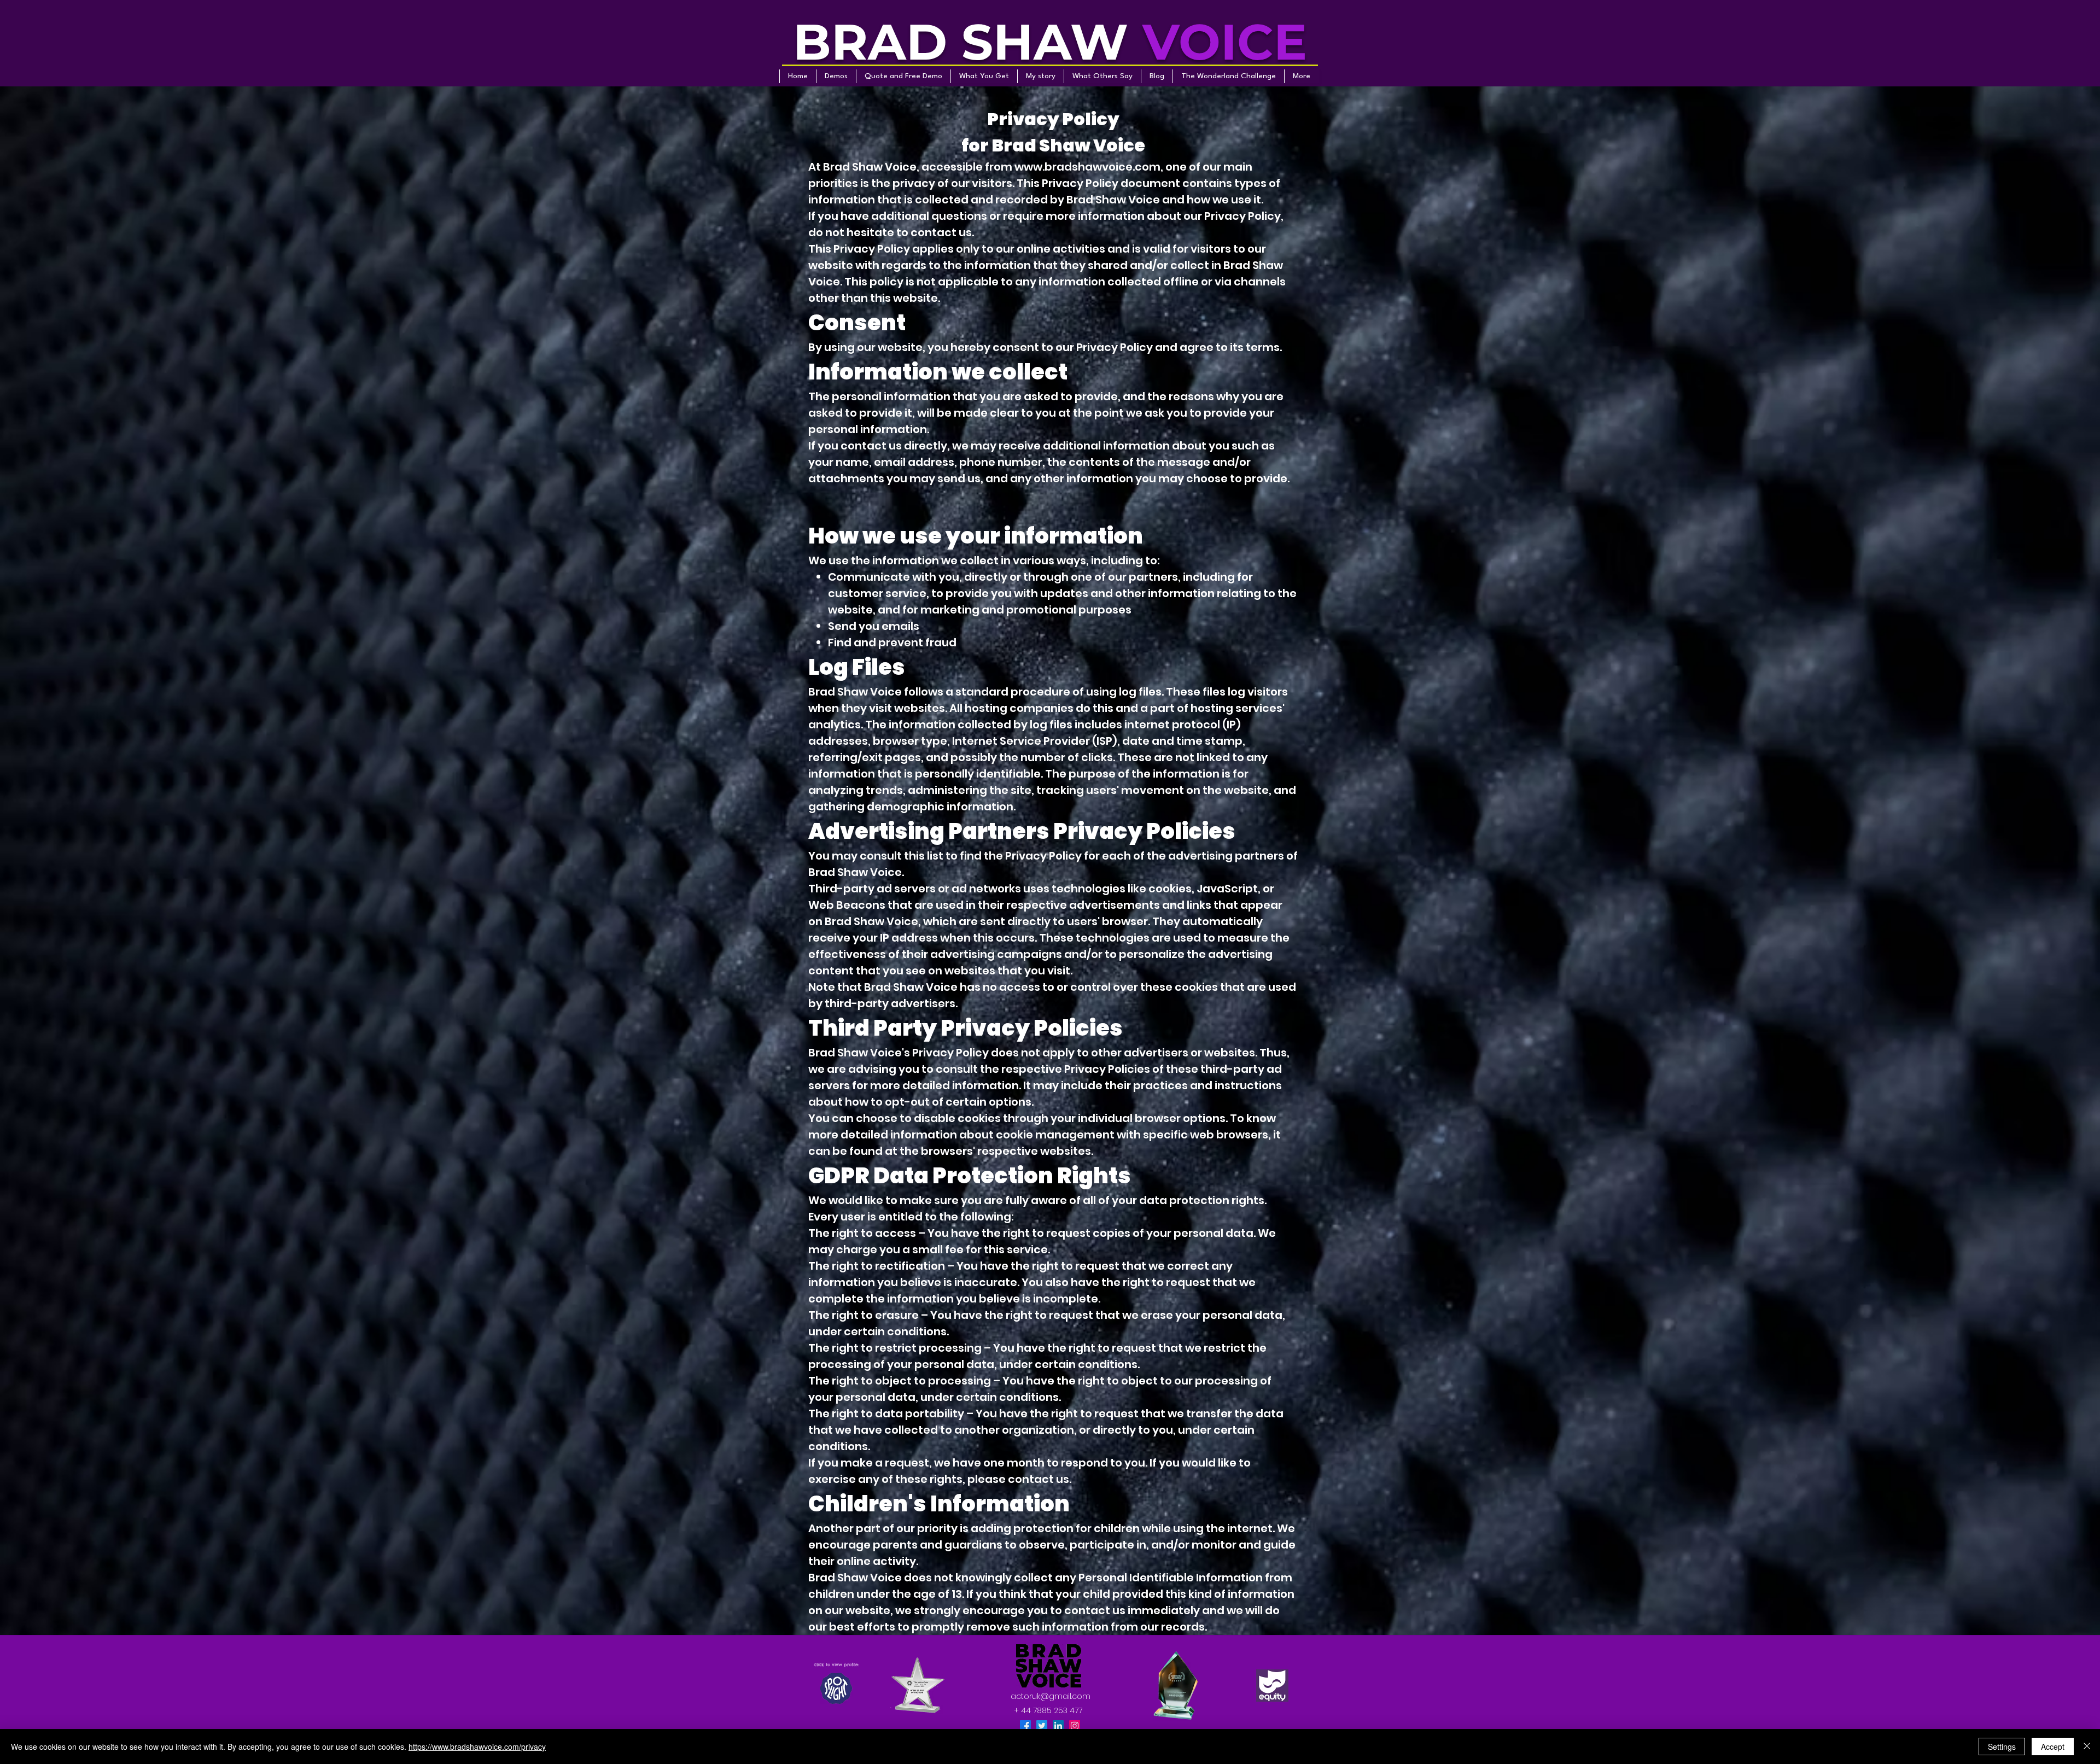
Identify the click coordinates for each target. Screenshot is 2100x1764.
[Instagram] (1075, 1726)
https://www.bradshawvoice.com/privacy (477, 1747)
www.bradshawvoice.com (1087, 167)
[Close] (2087, 1747)
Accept (2053, 1747)
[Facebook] (1025, 1726)
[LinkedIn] (1058, 1726)
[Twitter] (1042, 1726)
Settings (2002, 1747)
